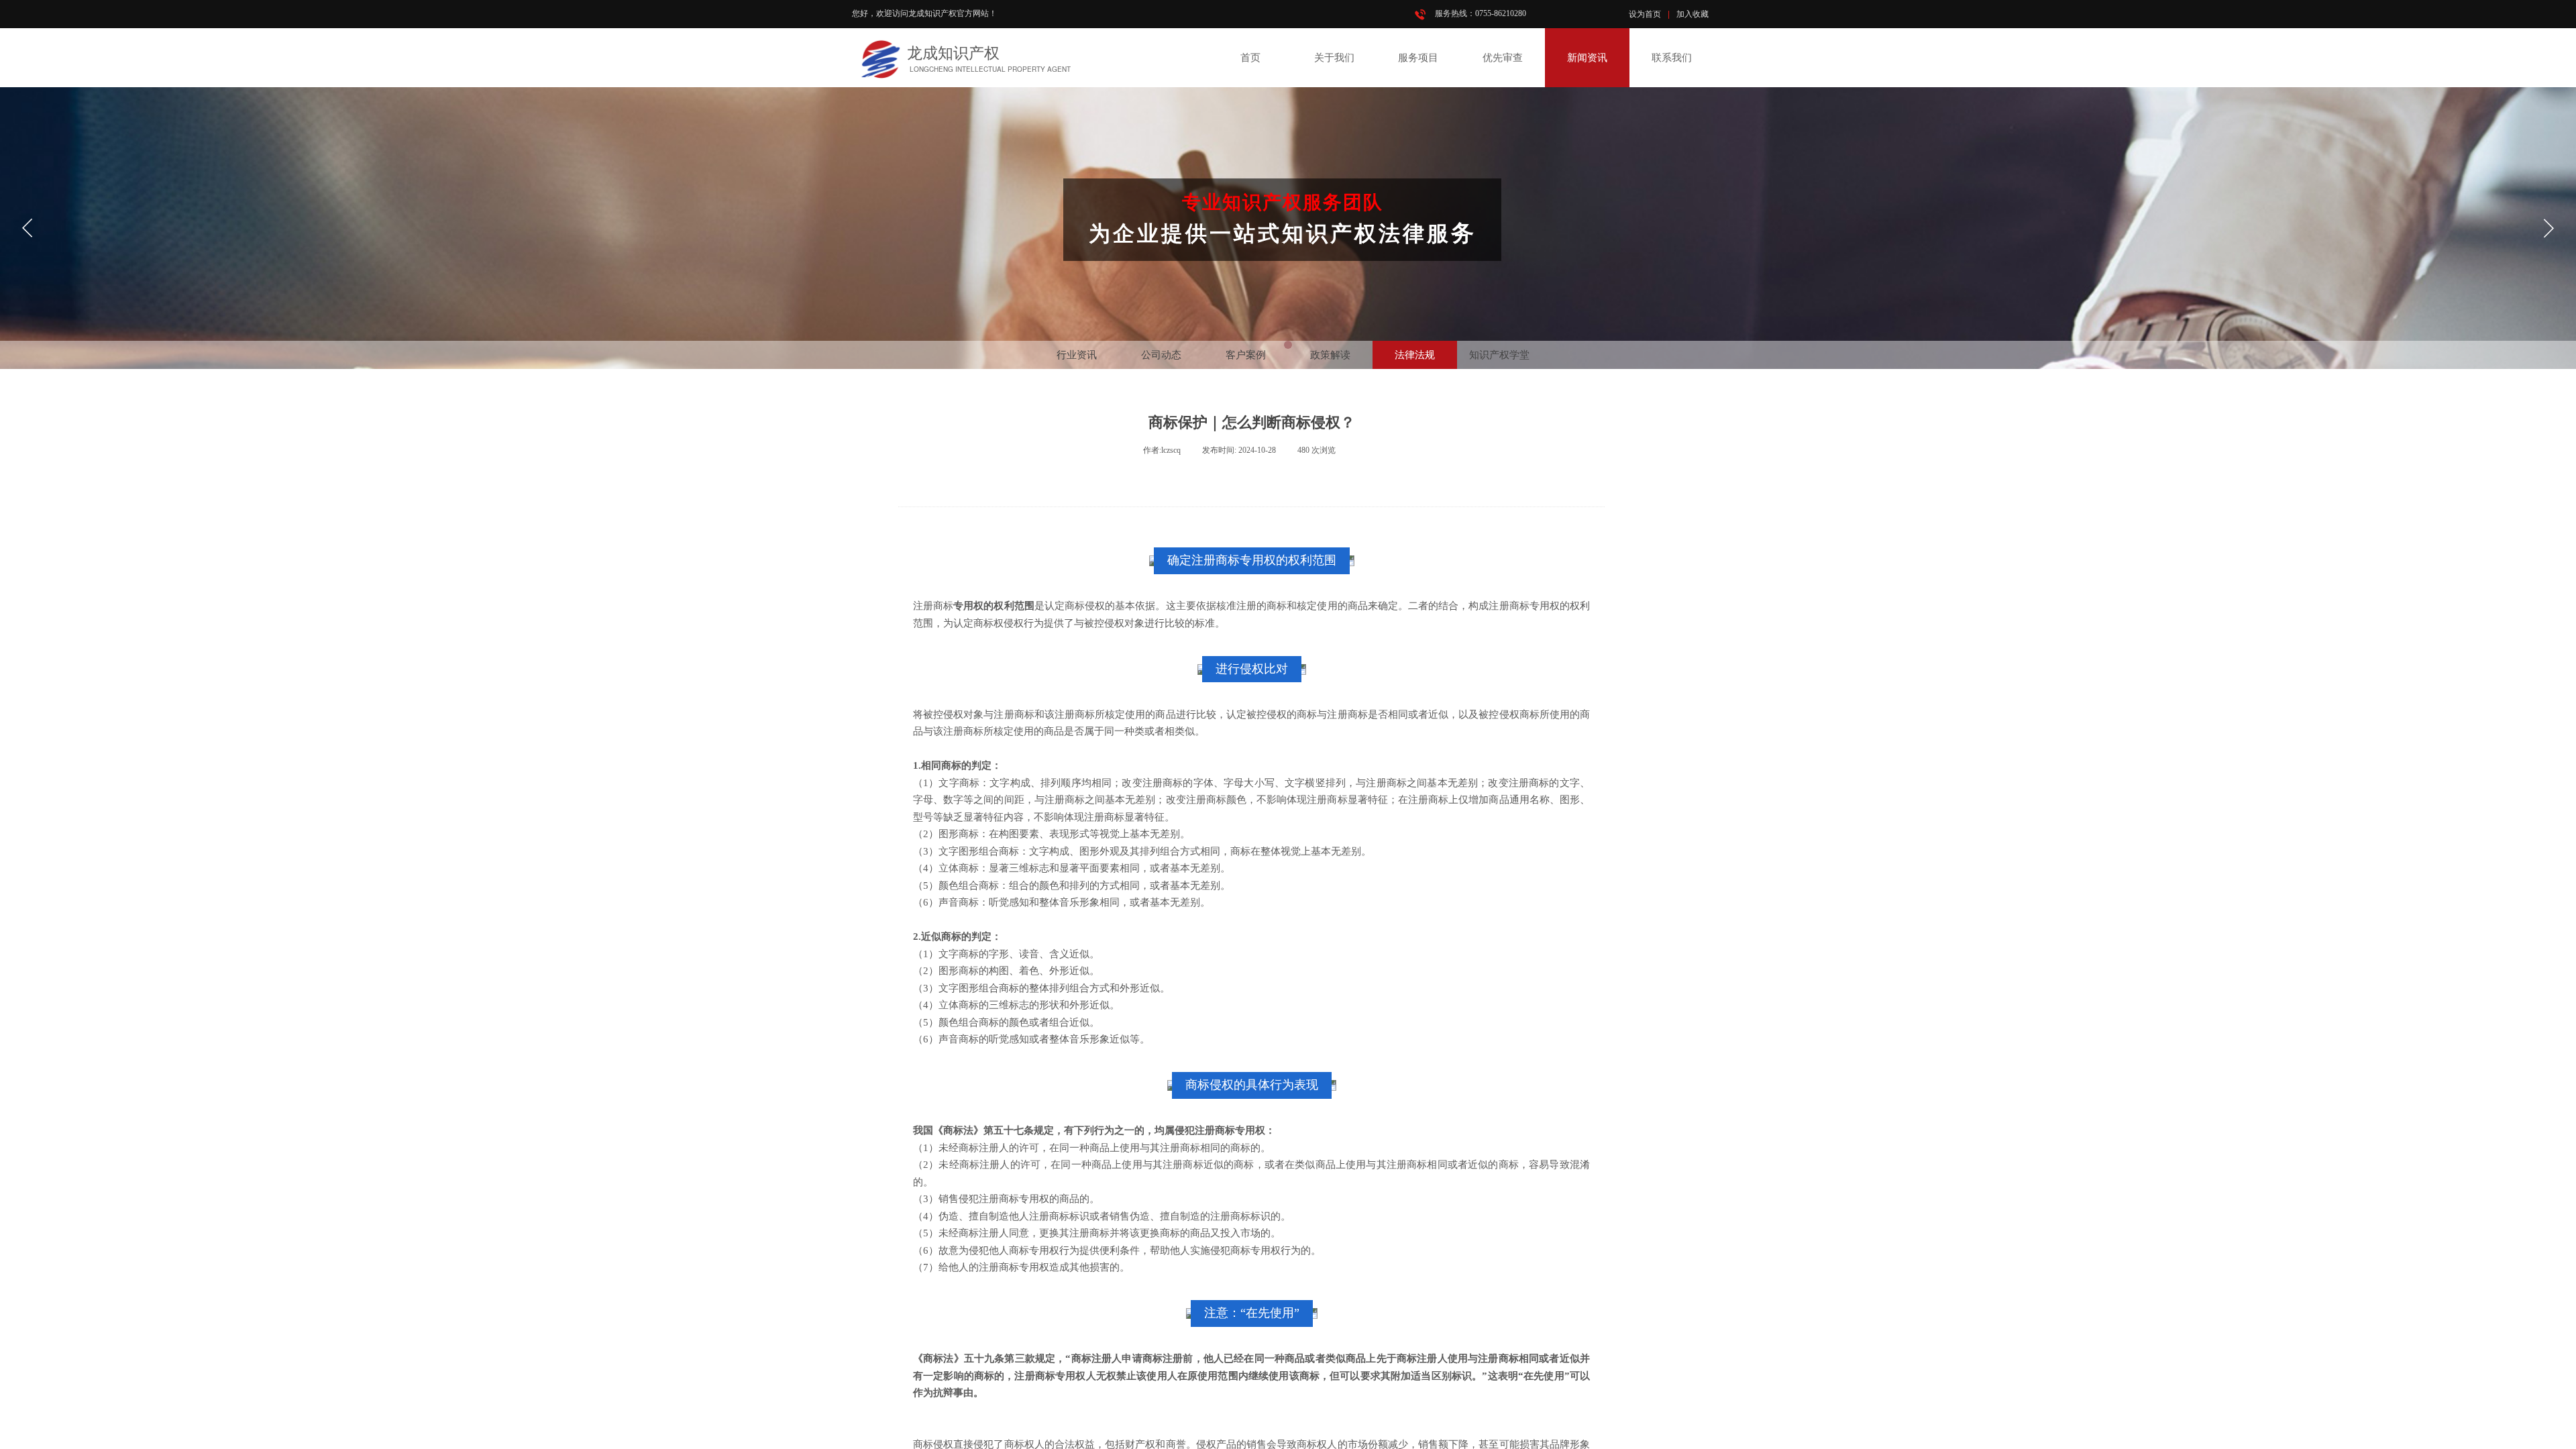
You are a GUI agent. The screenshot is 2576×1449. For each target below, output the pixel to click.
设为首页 (1645, 14)
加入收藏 (1693, 14)
